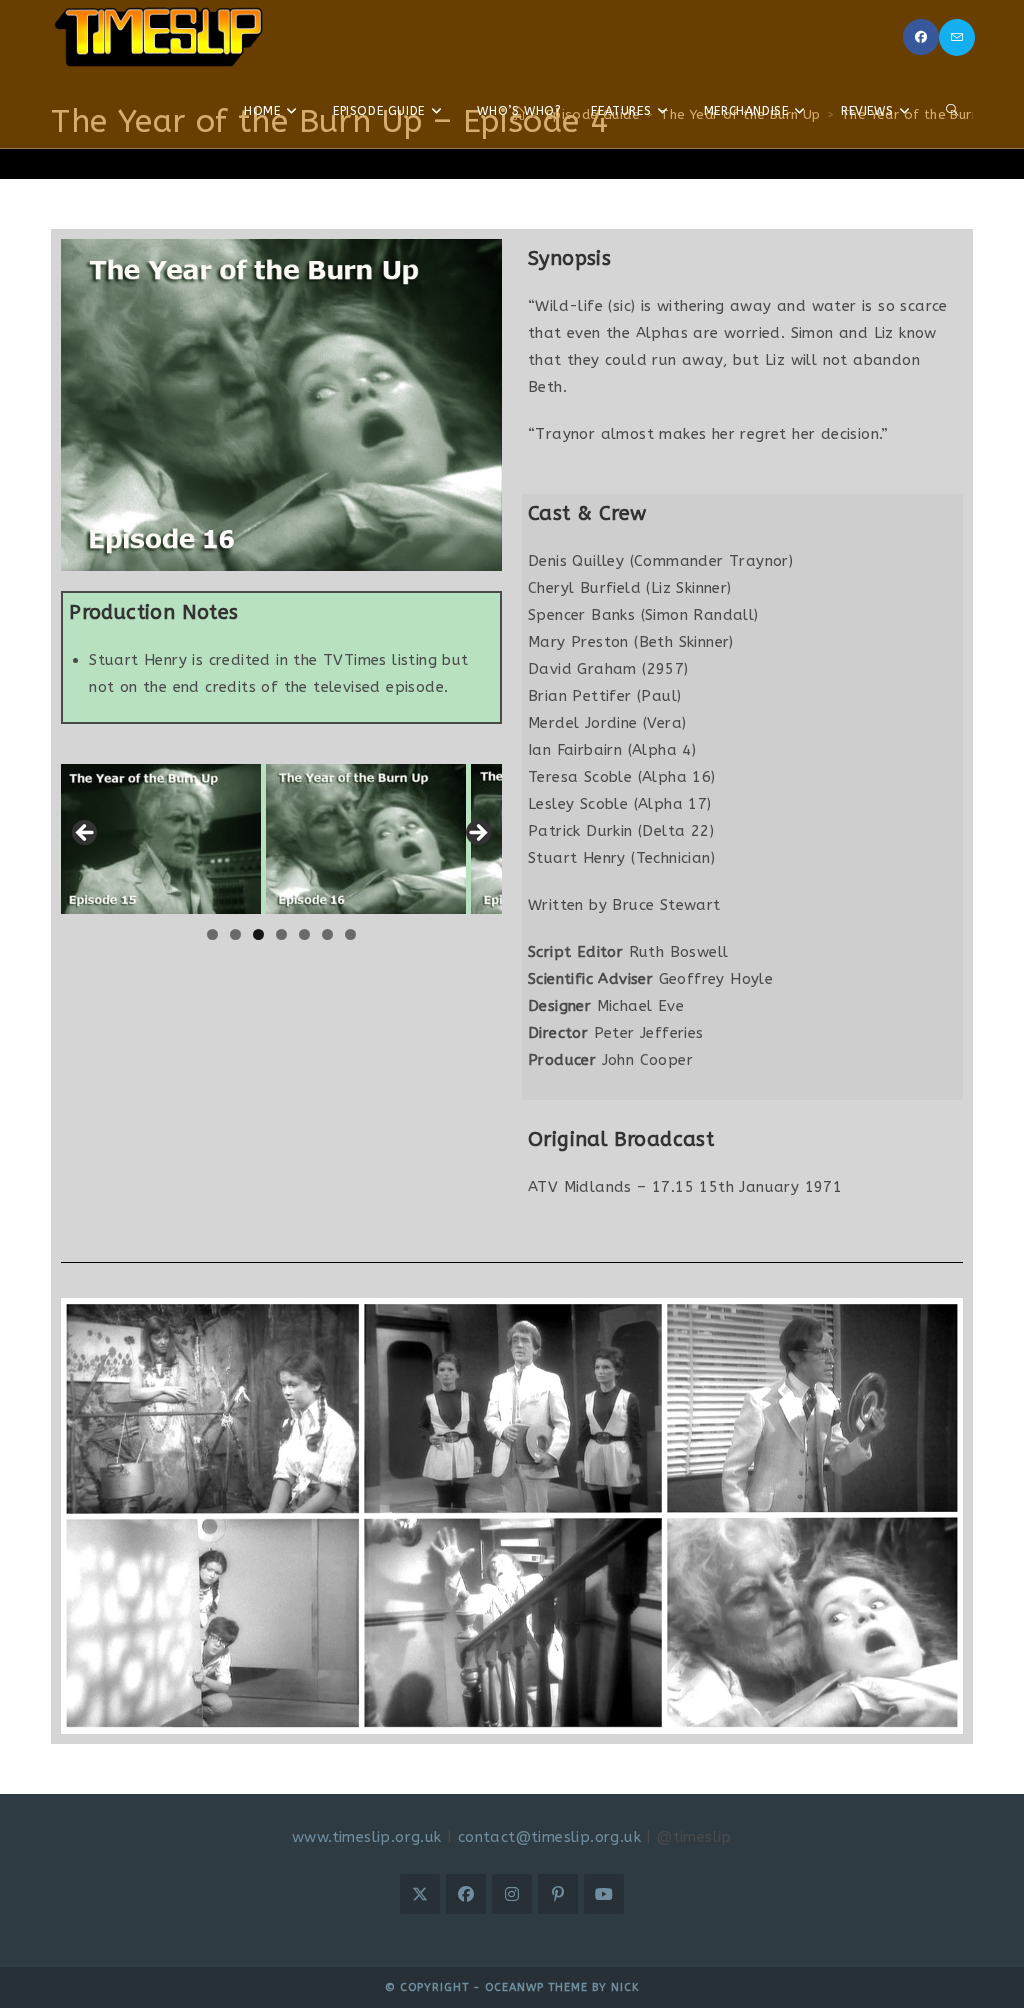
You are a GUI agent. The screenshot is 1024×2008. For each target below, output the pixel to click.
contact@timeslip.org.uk (549, 1837)
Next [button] (477, 834)
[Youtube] (604, 1894)
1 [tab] (212, 934)
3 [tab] (258, 934)
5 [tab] (304, 934)
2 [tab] (235, 934)
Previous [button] (86, 834)
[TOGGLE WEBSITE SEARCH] (952, 111)
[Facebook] (921, 37)
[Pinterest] (558, 1894)
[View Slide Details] (161, 839)
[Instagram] (512, 1894)
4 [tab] (281, 934)
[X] (420, 1894)
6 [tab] (327, 934)
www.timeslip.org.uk (367, 1837)
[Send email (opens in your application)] (957, 37)
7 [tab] (350, 934)
